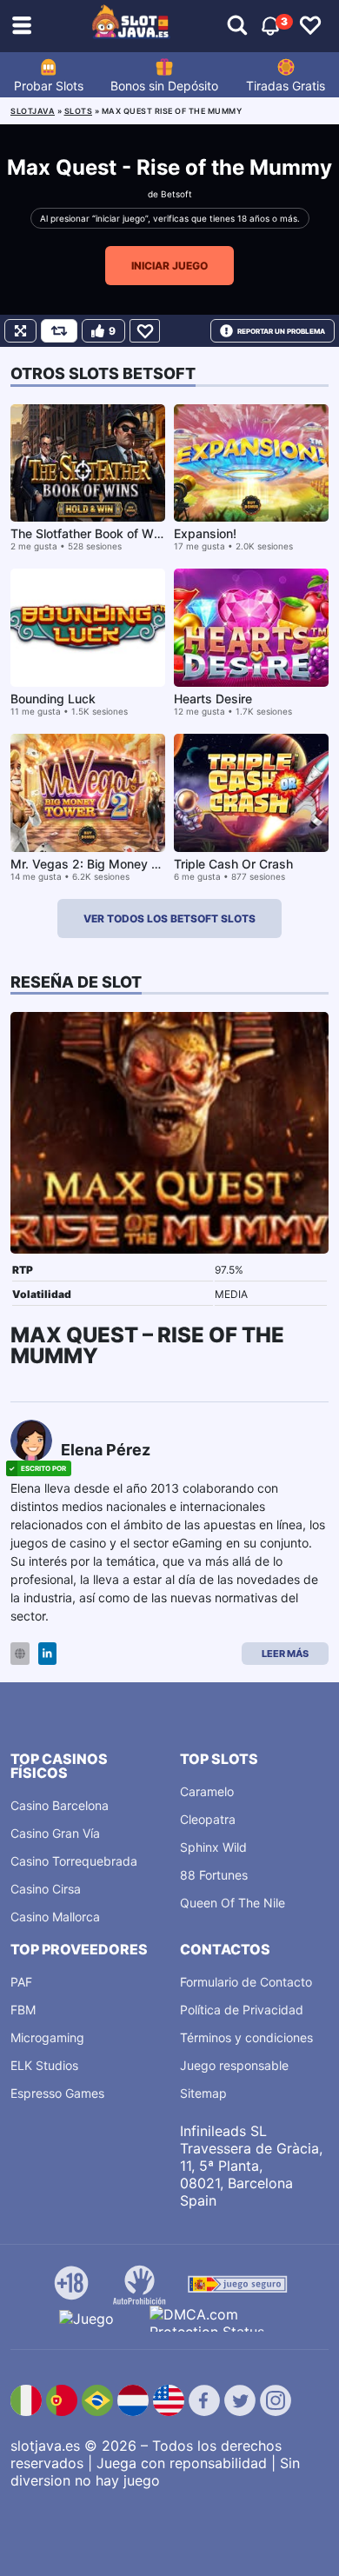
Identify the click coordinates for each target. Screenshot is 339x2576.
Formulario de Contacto (246, 1982)
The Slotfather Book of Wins (90, 533)
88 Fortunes (214, 1875)
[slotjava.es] (131, 26)
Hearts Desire (213, 699)
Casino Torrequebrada (74, 1861)
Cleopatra (208, 1819)
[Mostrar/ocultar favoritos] (310, 26)
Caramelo (207, 1791)
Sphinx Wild (213, 1847)
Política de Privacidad (242, 2010)
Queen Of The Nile (233, 1903)
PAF (21, 1982)
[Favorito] (145, 331)
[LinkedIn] (47, 1654)
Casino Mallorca (55, 1917)
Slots (79, 111)
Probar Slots (49, 86)
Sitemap (203, 2093)
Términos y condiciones (246, 2037)
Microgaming (47, 2037)
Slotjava (33, 111)
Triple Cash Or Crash (233, 864)
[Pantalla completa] (20, 331)
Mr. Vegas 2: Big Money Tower (99, 864)
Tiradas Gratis (286, 86)
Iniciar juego (169, 266)
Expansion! (205, 533)
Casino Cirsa (46, 1889)
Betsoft (176, 194)
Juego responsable (234, 2065)
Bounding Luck (53, 699)
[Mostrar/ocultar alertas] (237, 26)
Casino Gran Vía (55, 1833)
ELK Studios (44, 2065)
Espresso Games (57, 2093)
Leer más (285, 1654)
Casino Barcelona (60, 1805)
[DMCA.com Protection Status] (215, 2319)
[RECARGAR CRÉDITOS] (59, 331)
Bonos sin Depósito (164, 86)
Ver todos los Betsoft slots (169, 919)
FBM (23, 2010)
